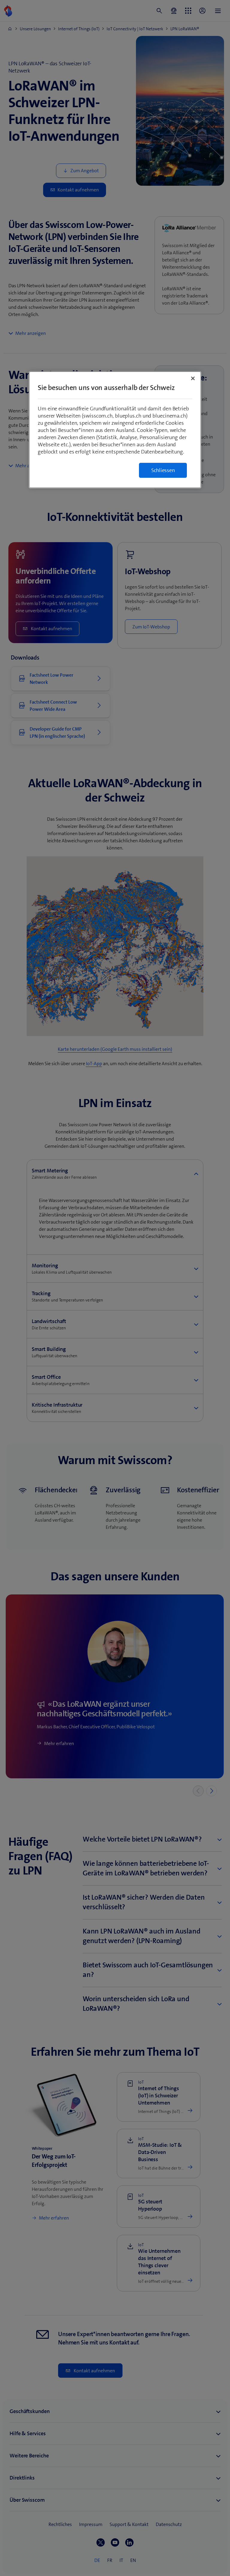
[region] (115, 430)
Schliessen (163, 470)
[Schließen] (193, 378)
